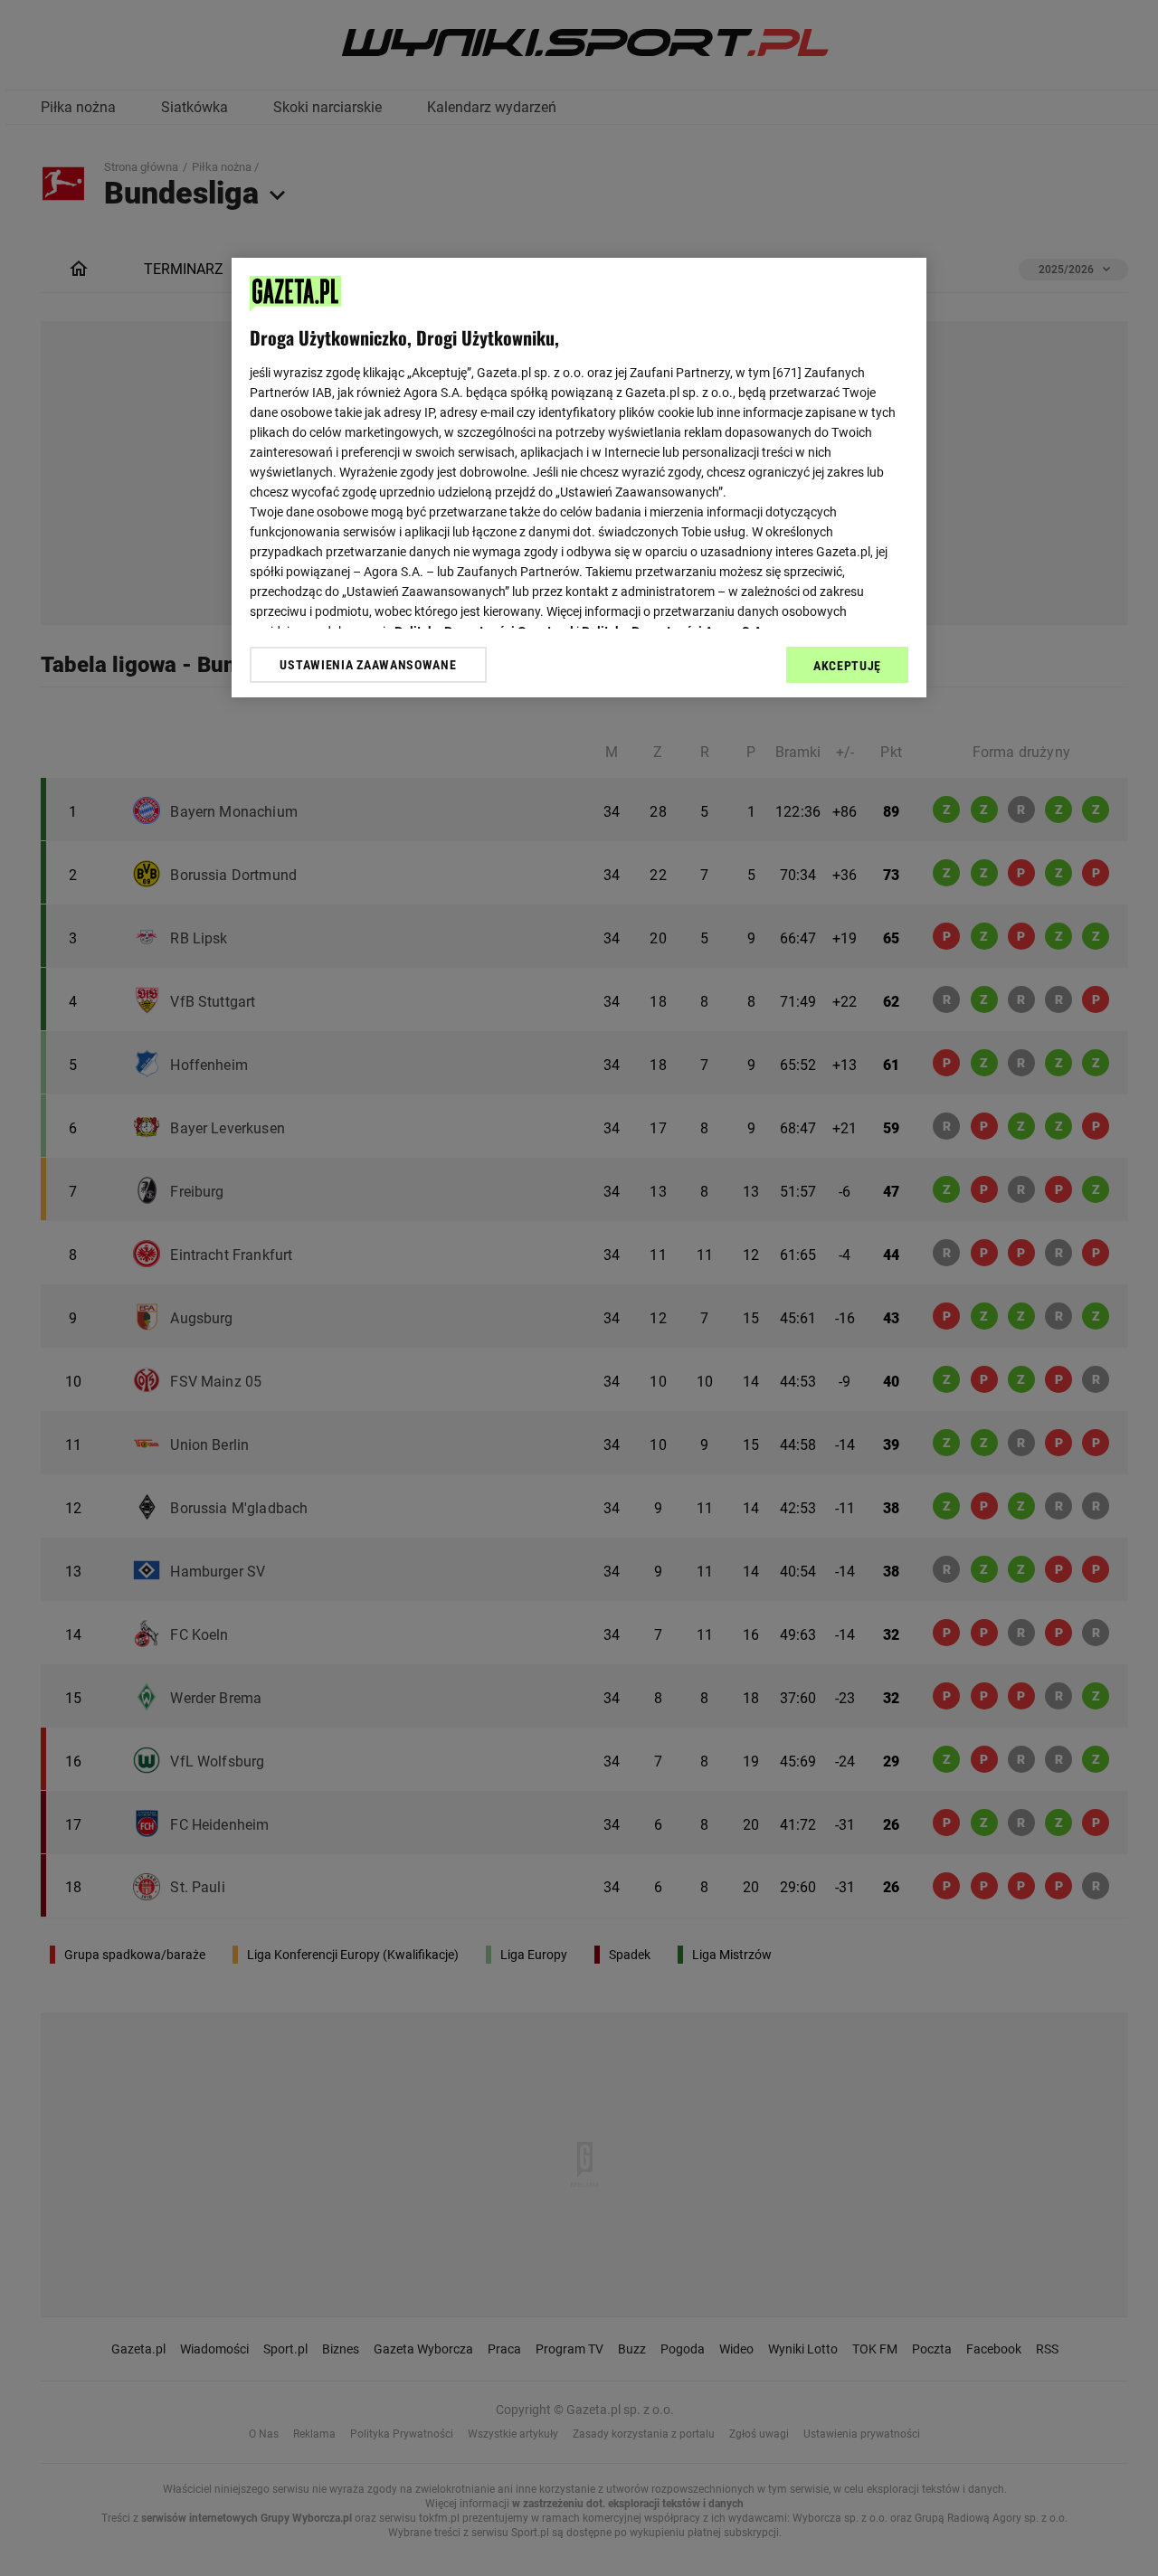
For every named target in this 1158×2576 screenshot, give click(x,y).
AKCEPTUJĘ (847, 666)
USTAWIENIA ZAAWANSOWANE (368, 665)
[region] (579, 478)
